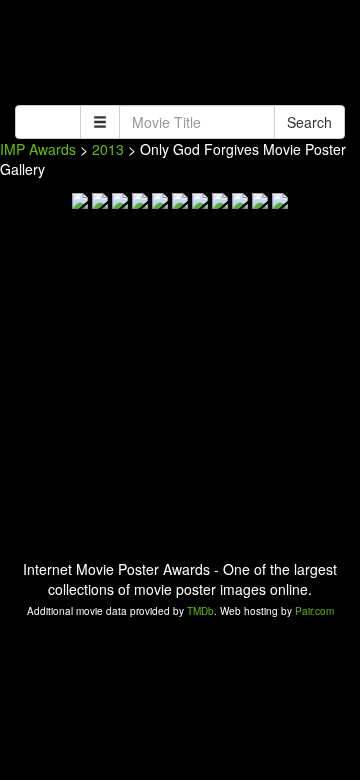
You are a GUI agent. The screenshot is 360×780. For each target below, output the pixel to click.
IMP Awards (38, 149)
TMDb (200, 611)
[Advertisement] (180, 55)
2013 (108, 149)
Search (309, 122)
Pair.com (314, 611)
